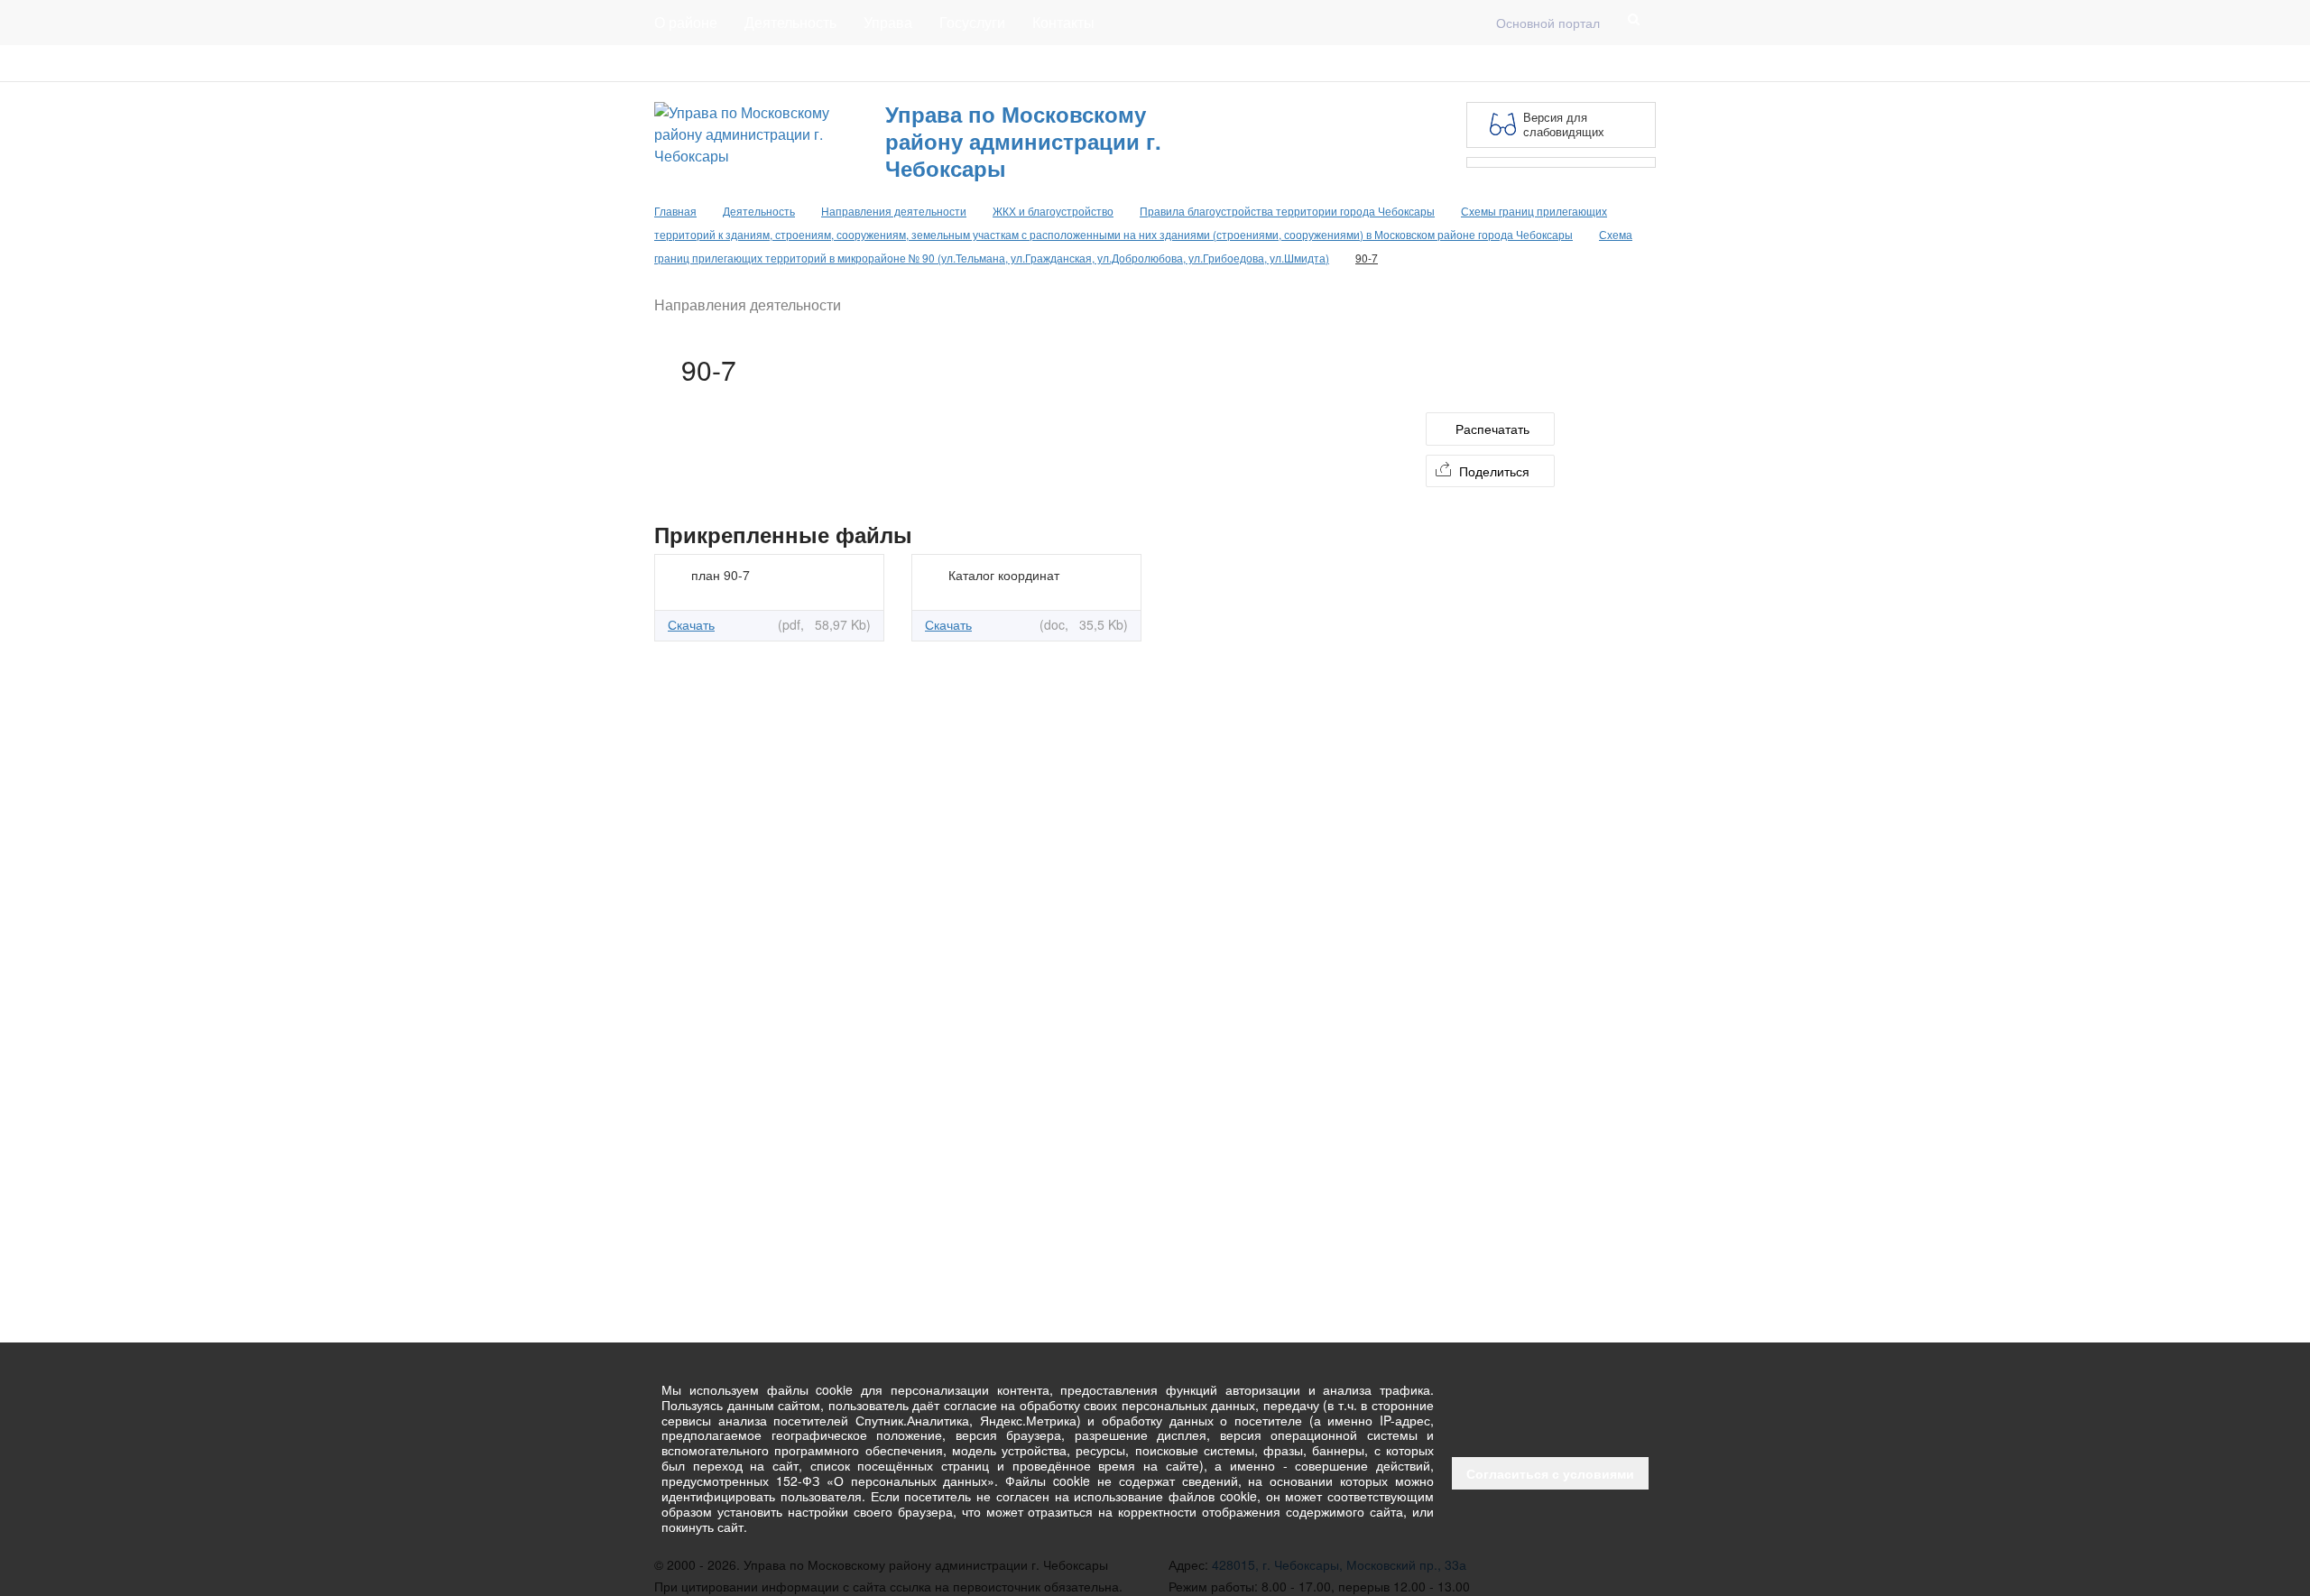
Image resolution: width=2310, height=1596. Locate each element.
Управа (888, 22)
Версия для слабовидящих (1564, 124)
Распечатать (1492, 429)
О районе (686, 22)
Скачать (691, 624)
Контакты (1063, 22)
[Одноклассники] (1645, 63)
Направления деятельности (894, 211)
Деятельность (790, 22)
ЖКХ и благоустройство (1053, 211)
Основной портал (1548, 23)
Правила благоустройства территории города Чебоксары (1287, 211)
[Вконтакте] (1616, 63)
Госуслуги (972, 22)
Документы (789, 63)
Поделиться (1494, 471)
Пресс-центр (692, 63)
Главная (873, 63)
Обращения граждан (986, 63)
